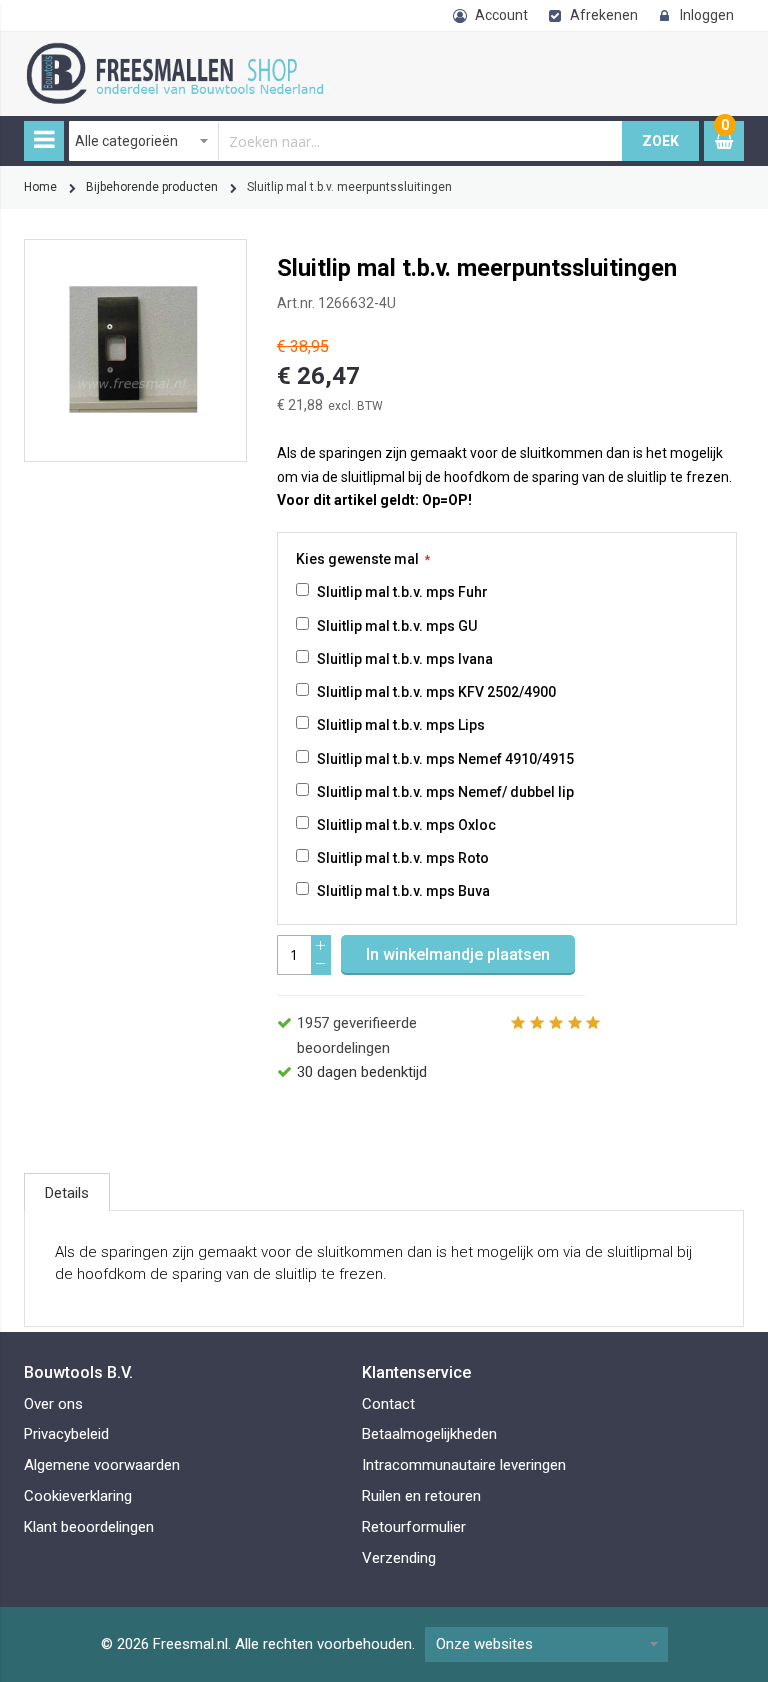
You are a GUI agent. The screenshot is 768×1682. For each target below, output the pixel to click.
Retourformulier (414, 1527)
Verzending (399, 1558)
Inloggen (707, 15)
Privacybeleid (66, 1434)
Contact (388, 1404)
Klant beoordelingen (89, 1527)
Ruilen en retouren (421, 1496)
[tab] (67, 1192)
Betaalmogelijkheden (429, 1434)
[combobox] (346, 141)
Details (67, 1193)
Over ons (53, 1404)
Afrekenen (604, 15)
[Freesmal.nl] (199, 53)
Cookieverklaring (78, 1496)
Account (501, 15)
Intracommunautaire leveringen (464, 1465)
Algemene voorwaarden (102, 1465)
